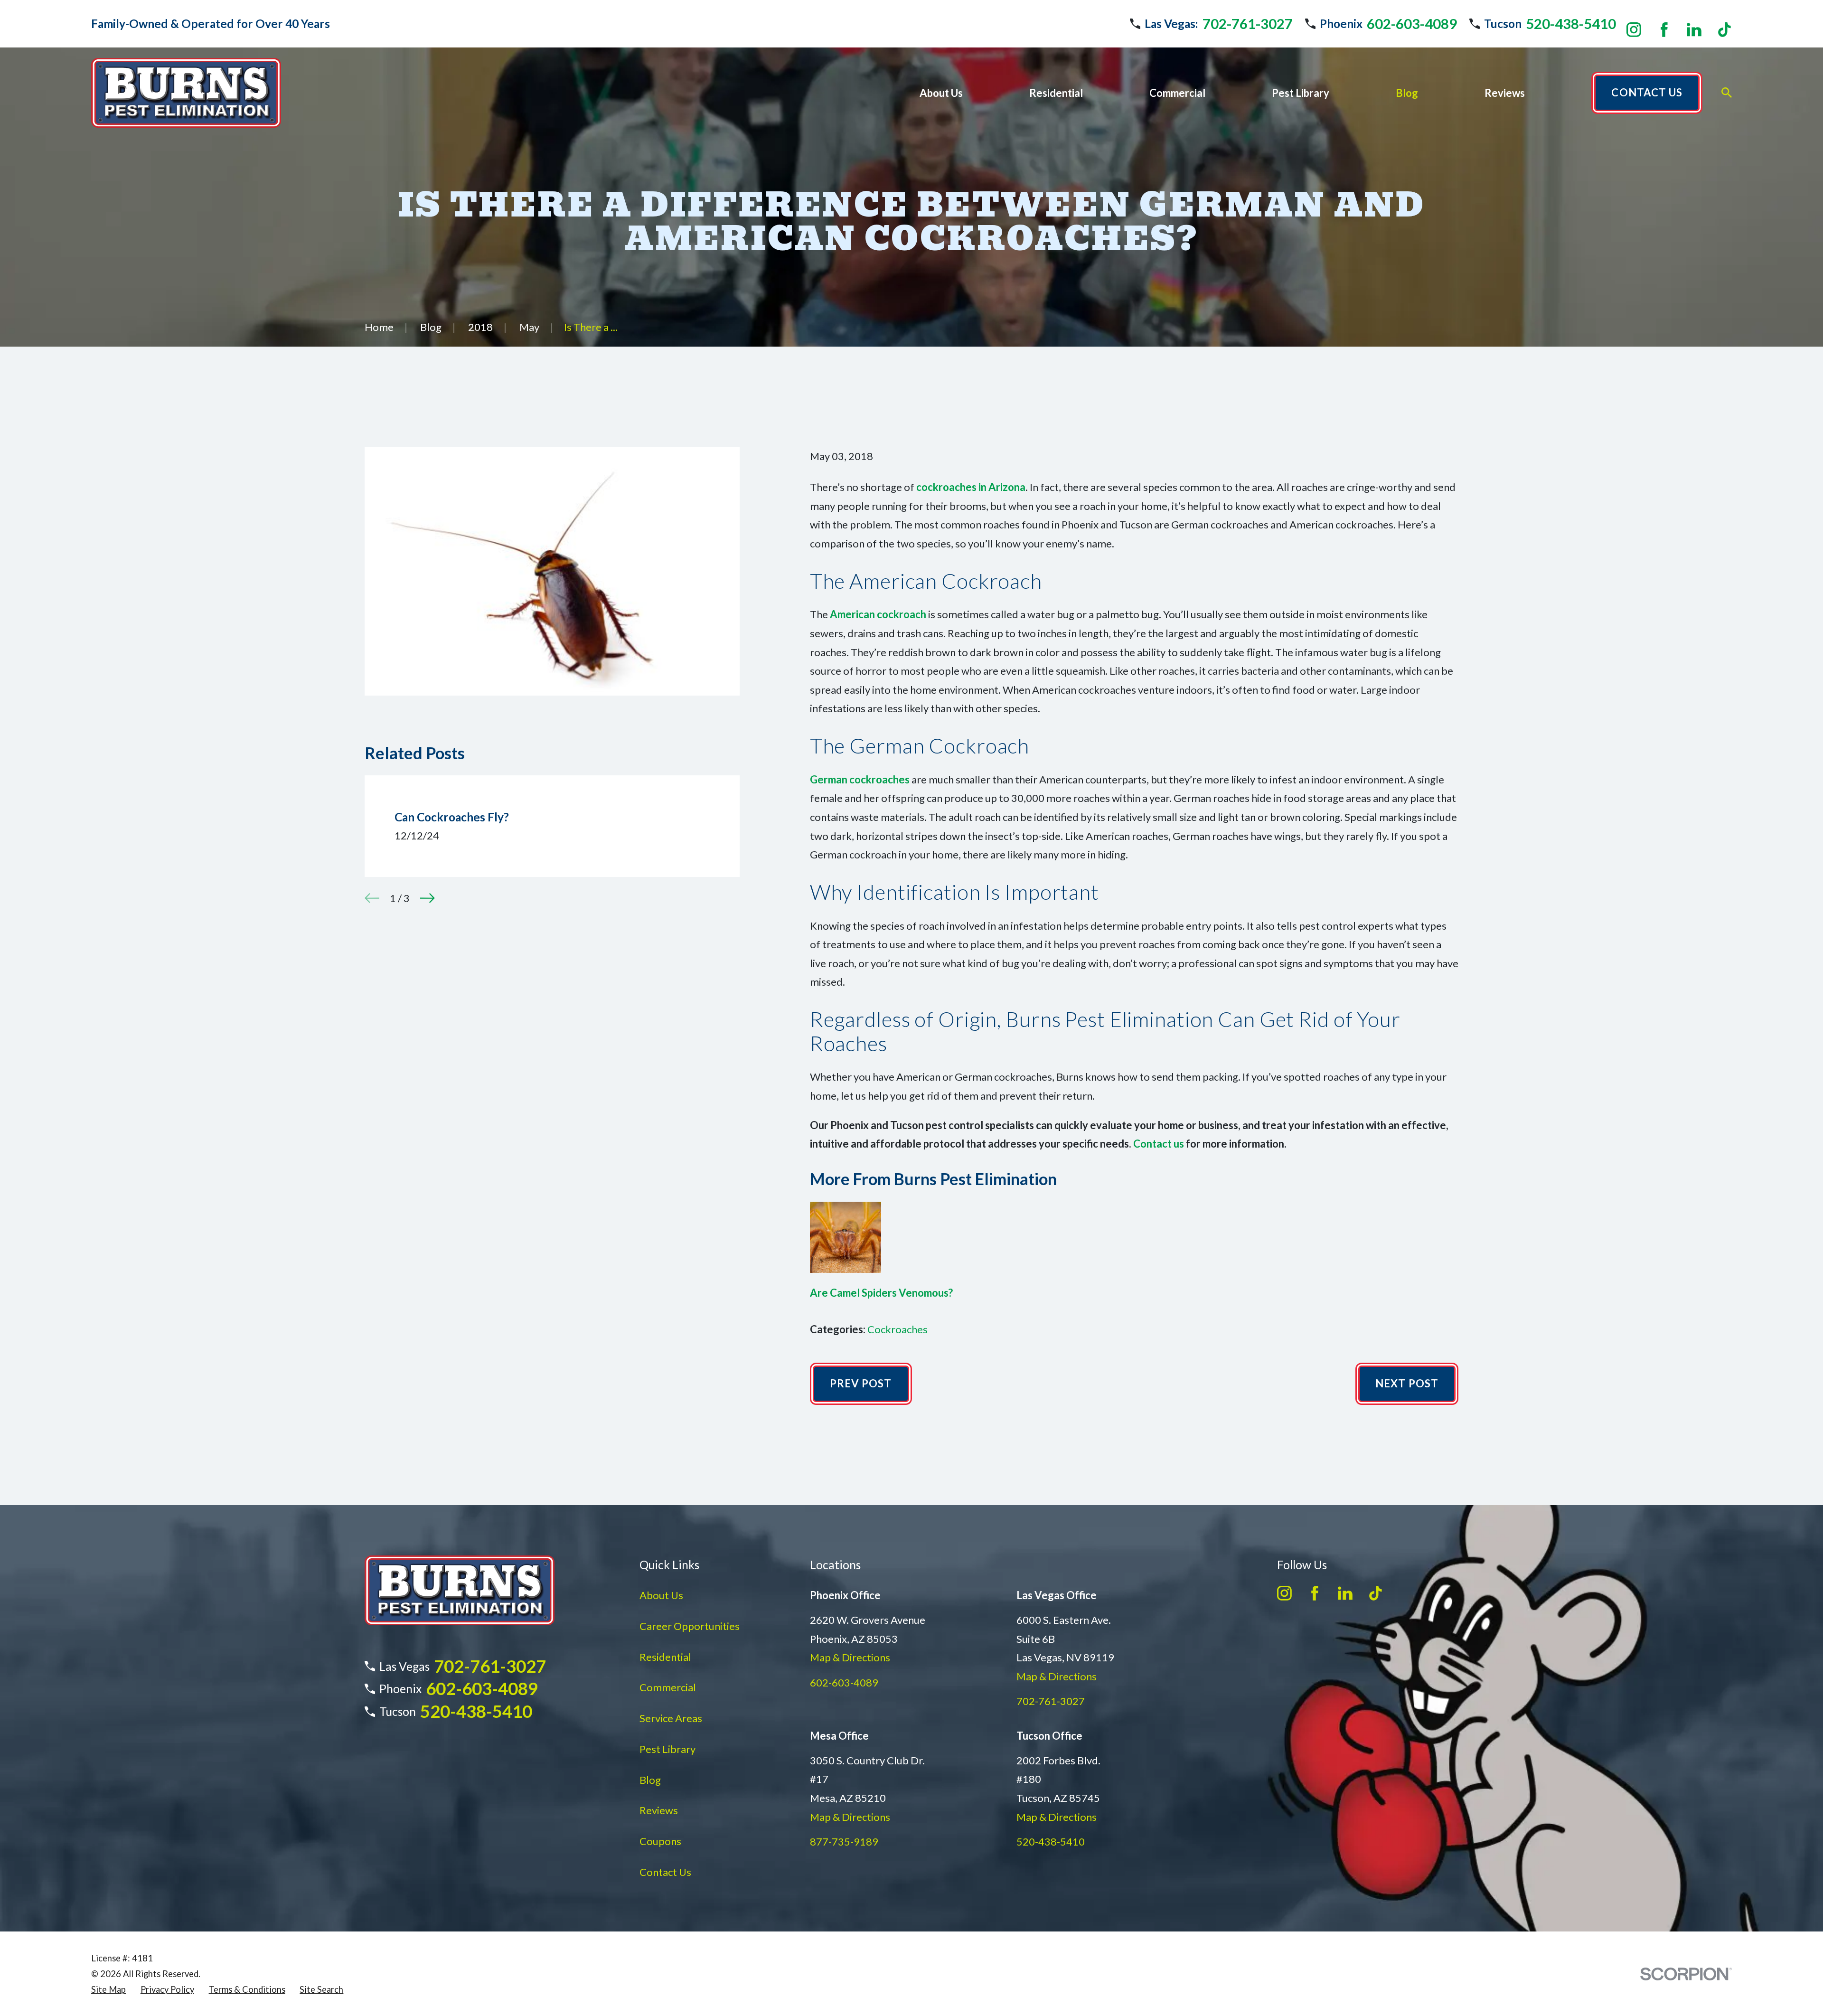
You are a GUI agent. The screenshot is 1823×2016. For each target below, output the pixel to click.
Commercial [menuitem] (1177, 93)
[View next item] (428, 898)
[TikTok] (1724, 30)
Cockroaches (897, 1329)
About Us (661, 1595)
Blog (650, 1780)
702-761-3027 (1248, 24)
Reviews (659, 1810)
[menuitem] (108, 1990)
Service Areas (671, 1718)
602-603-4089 (1412, 24)
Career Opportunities (690, 1626)
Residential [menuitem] (1056, 93)
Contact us (1159, 1144)
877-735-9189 (844, 1842)
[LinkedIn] (1694, 30)
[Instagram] (1634, 30)
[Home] (186, 93)
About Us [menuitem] (941, 93)
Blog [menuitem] (1407, 93)
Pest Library (667, 1749)
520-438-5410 (1571, 24)
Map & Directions (850, 1657)
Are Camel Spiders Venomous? (881, 1293)
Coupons (660, 1841)
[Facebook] (1664, 30)
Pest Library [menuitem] (1301, 93)
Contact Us (665, 1872)
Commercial (668, 1687)
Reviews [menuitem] (1505, 93)
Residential (665, 1657)
